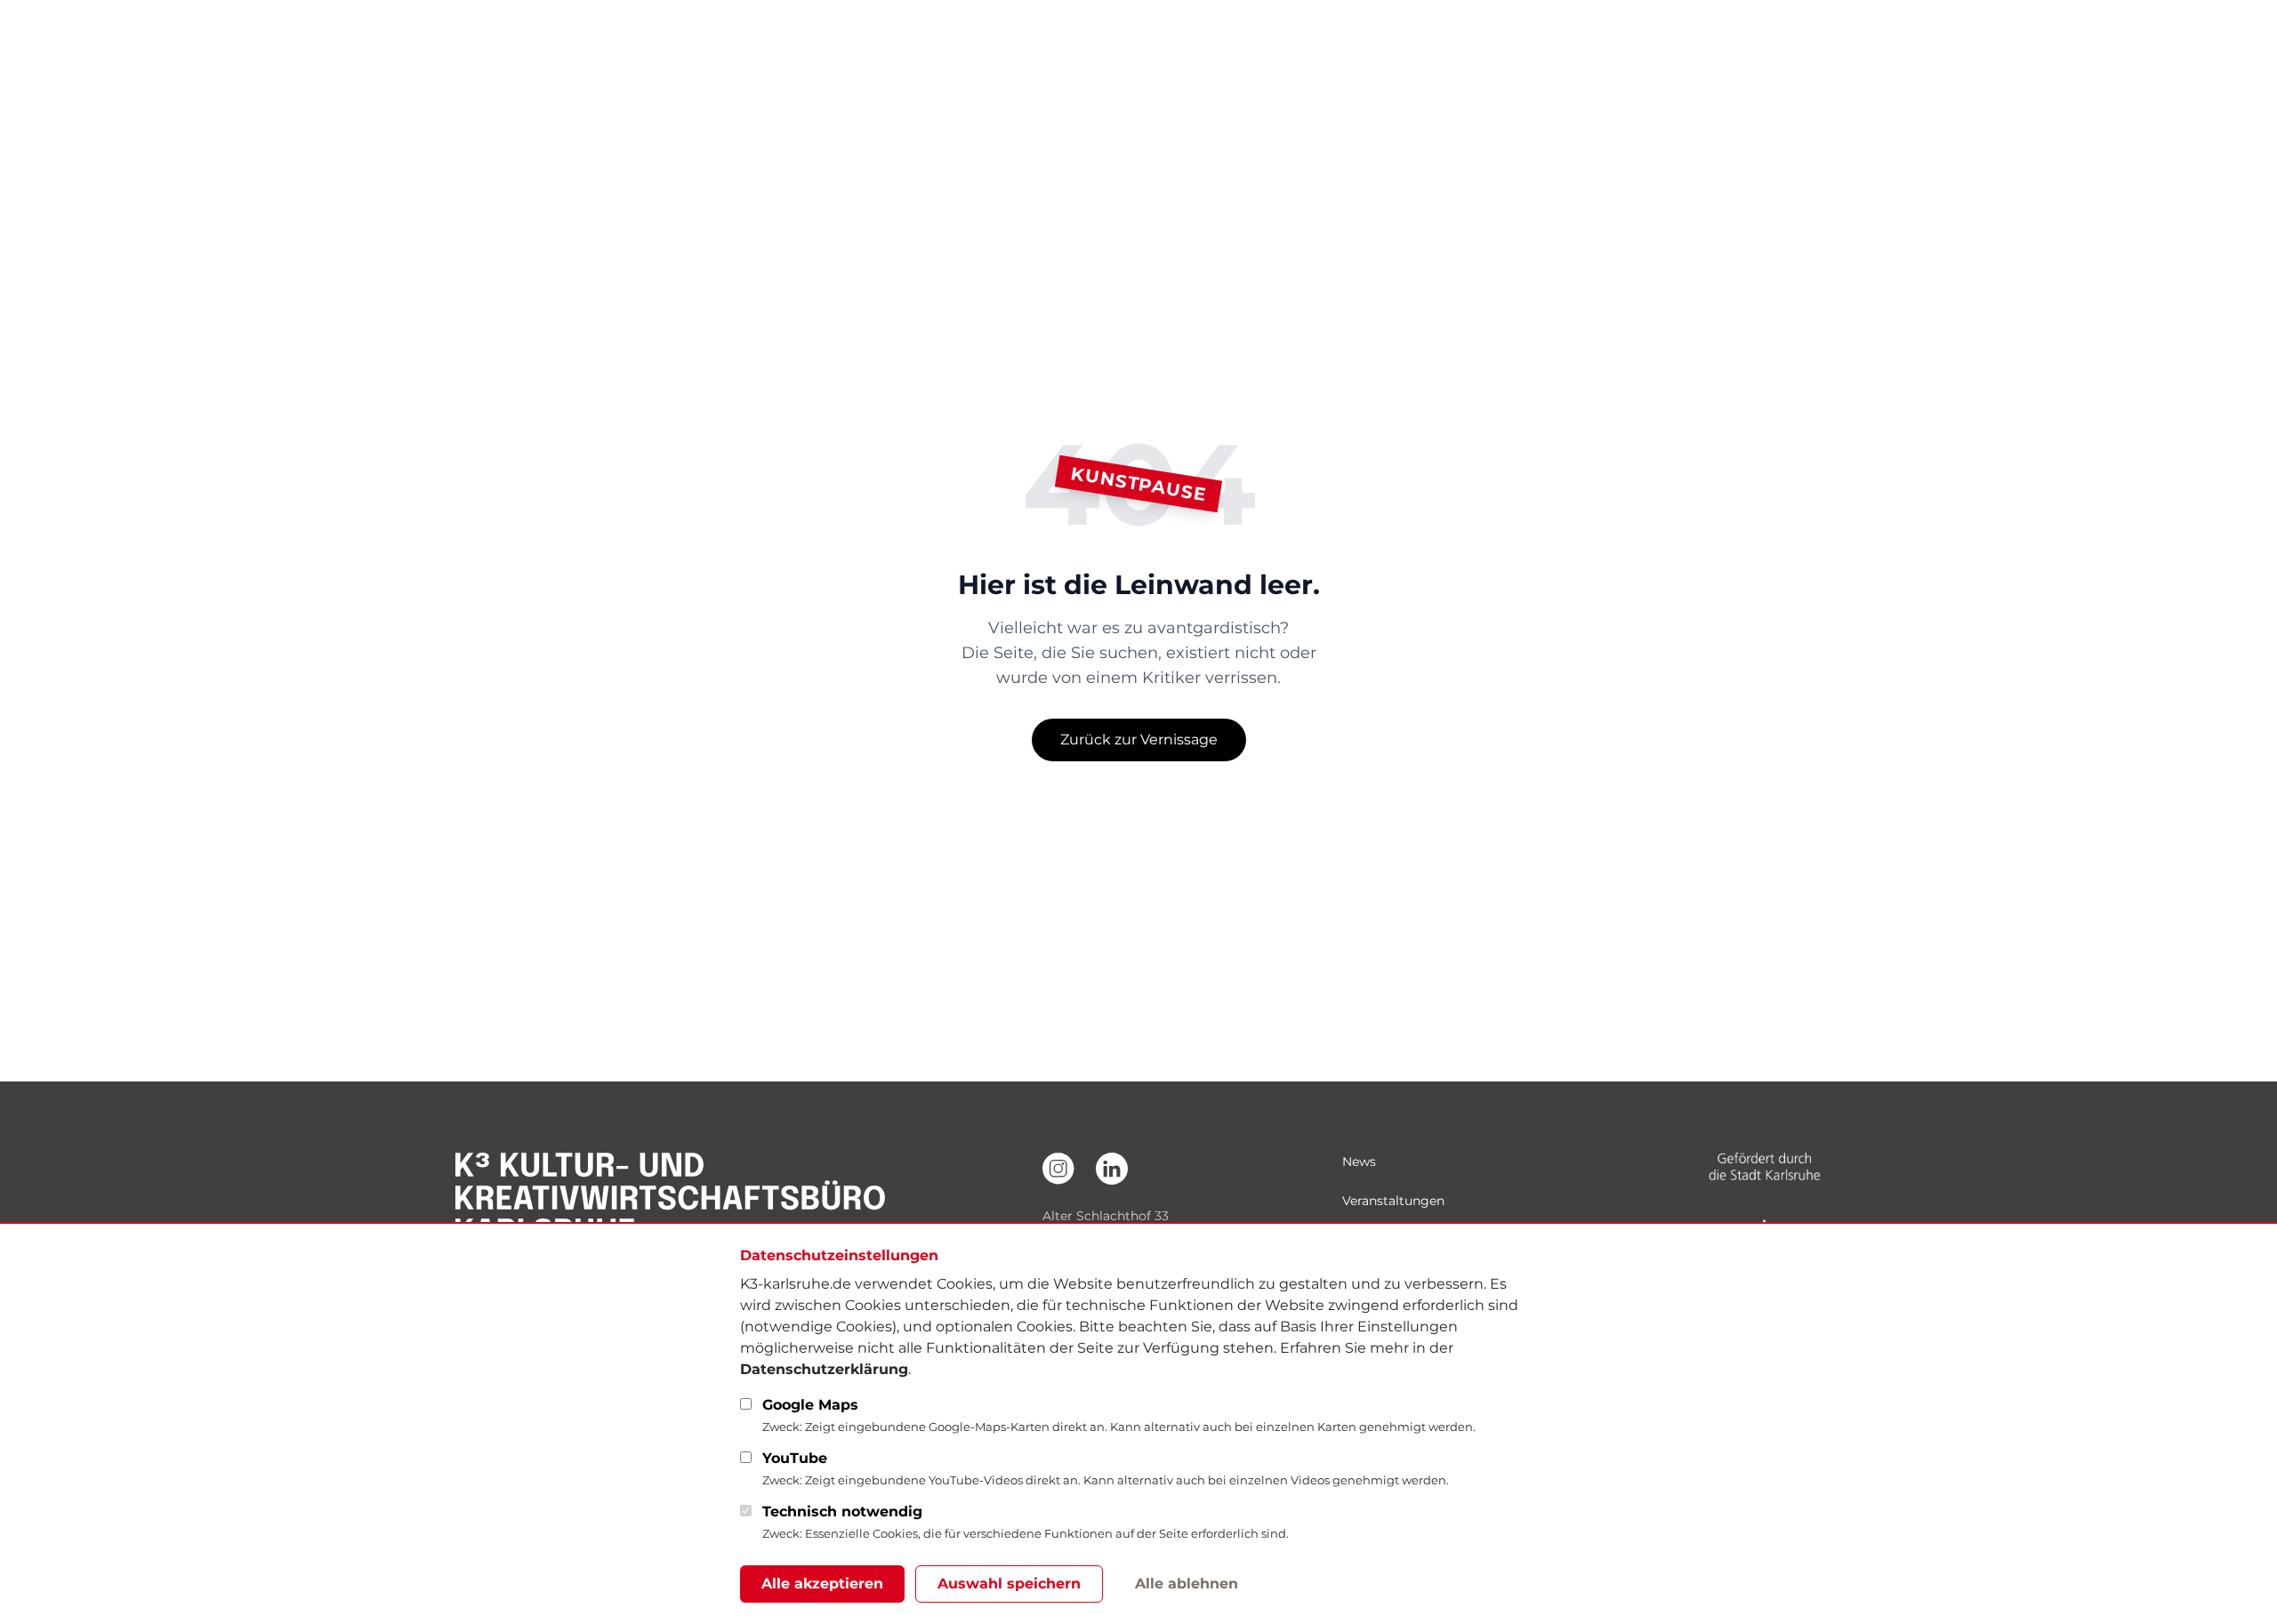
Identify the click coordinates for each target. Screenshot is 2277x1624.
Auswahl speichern (1009, 1584)
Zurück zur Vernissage (1139, 740)
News (1359, 1162)
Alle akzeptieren (822, 1584)
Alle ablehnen (1187, 1584)
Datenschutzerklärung (824, 1369)
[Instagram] (1058, 1169)
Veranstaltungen (1393, 1201)
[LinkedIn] (1112, 1169)
